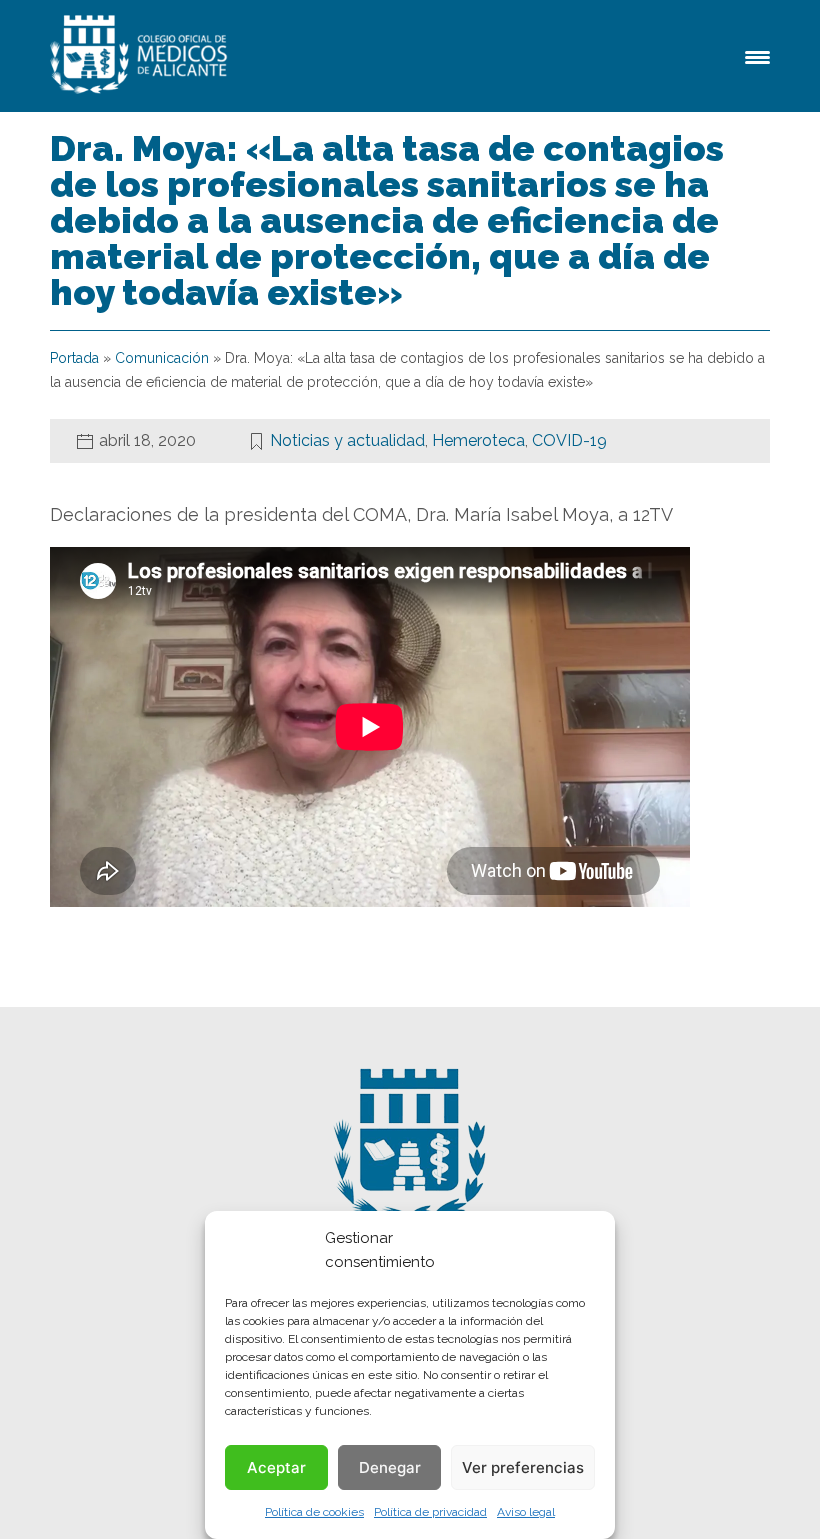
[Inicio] (142, 56)
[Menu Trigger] (757, 55)
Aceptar (276, 1467)
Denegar (390, 1467)
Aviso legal (526, 1512)
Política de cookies (314, 1512)
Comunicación (162, 358)
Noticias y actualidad (347, 440)
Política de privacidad (430, 1512)
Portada (74, 358)
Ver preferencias (523, 1467)
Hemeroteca (478, 440)
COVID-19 (569, 440)
